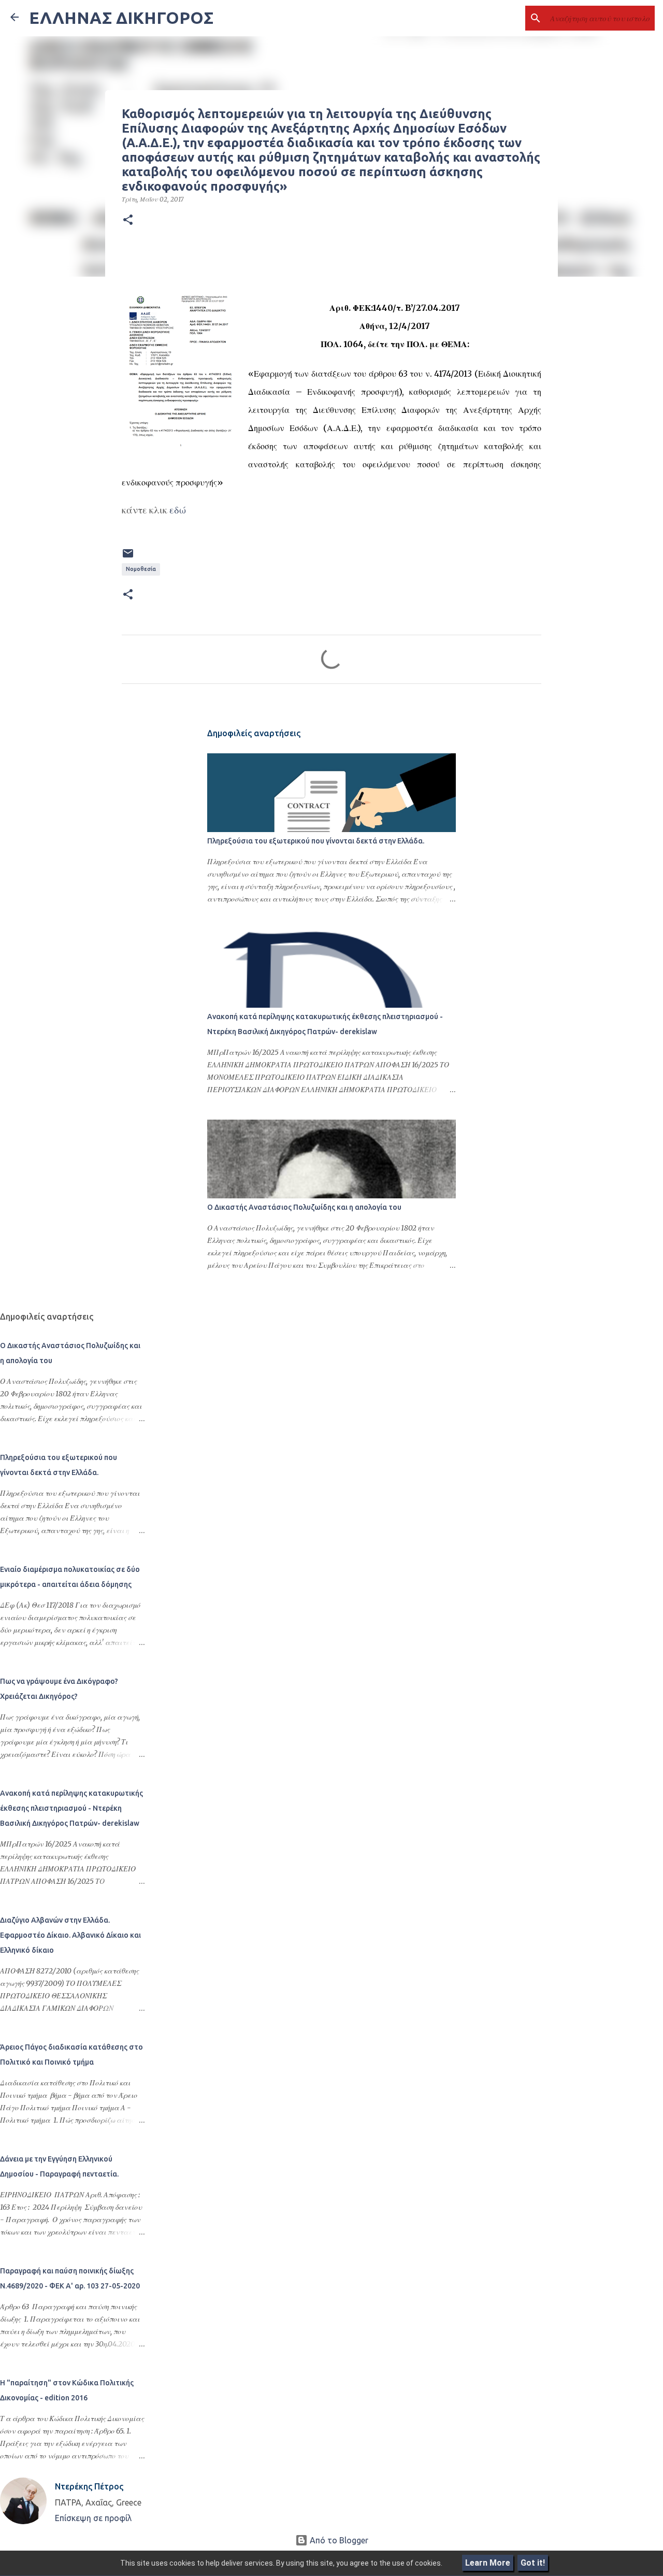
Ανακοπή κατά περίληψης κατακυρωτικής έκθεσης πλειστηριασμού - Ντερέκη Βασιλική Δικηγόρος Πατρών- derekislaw (71, 1808)
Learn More (488, 2563)
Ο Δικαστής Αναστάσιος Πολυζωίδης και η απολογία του (304, 1207)
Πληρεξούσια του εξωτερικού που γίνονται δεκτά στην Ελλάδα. (316, 841)
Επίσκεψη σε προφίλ (93, 2518)
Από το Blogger (338, 2540)
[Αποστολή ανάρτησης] (128, 557)
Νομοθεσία (141, 569)
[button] (128, 220)
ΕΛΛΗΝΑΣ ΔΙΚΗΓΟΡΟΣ (121, 18)
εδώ (178, 510)
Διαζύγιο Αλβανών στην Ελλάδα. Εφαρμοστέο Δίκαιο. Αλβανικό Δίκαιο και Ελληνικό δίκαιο (70, 1935)
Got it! (533, 2563)
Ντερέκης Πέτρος (89, 2486)
